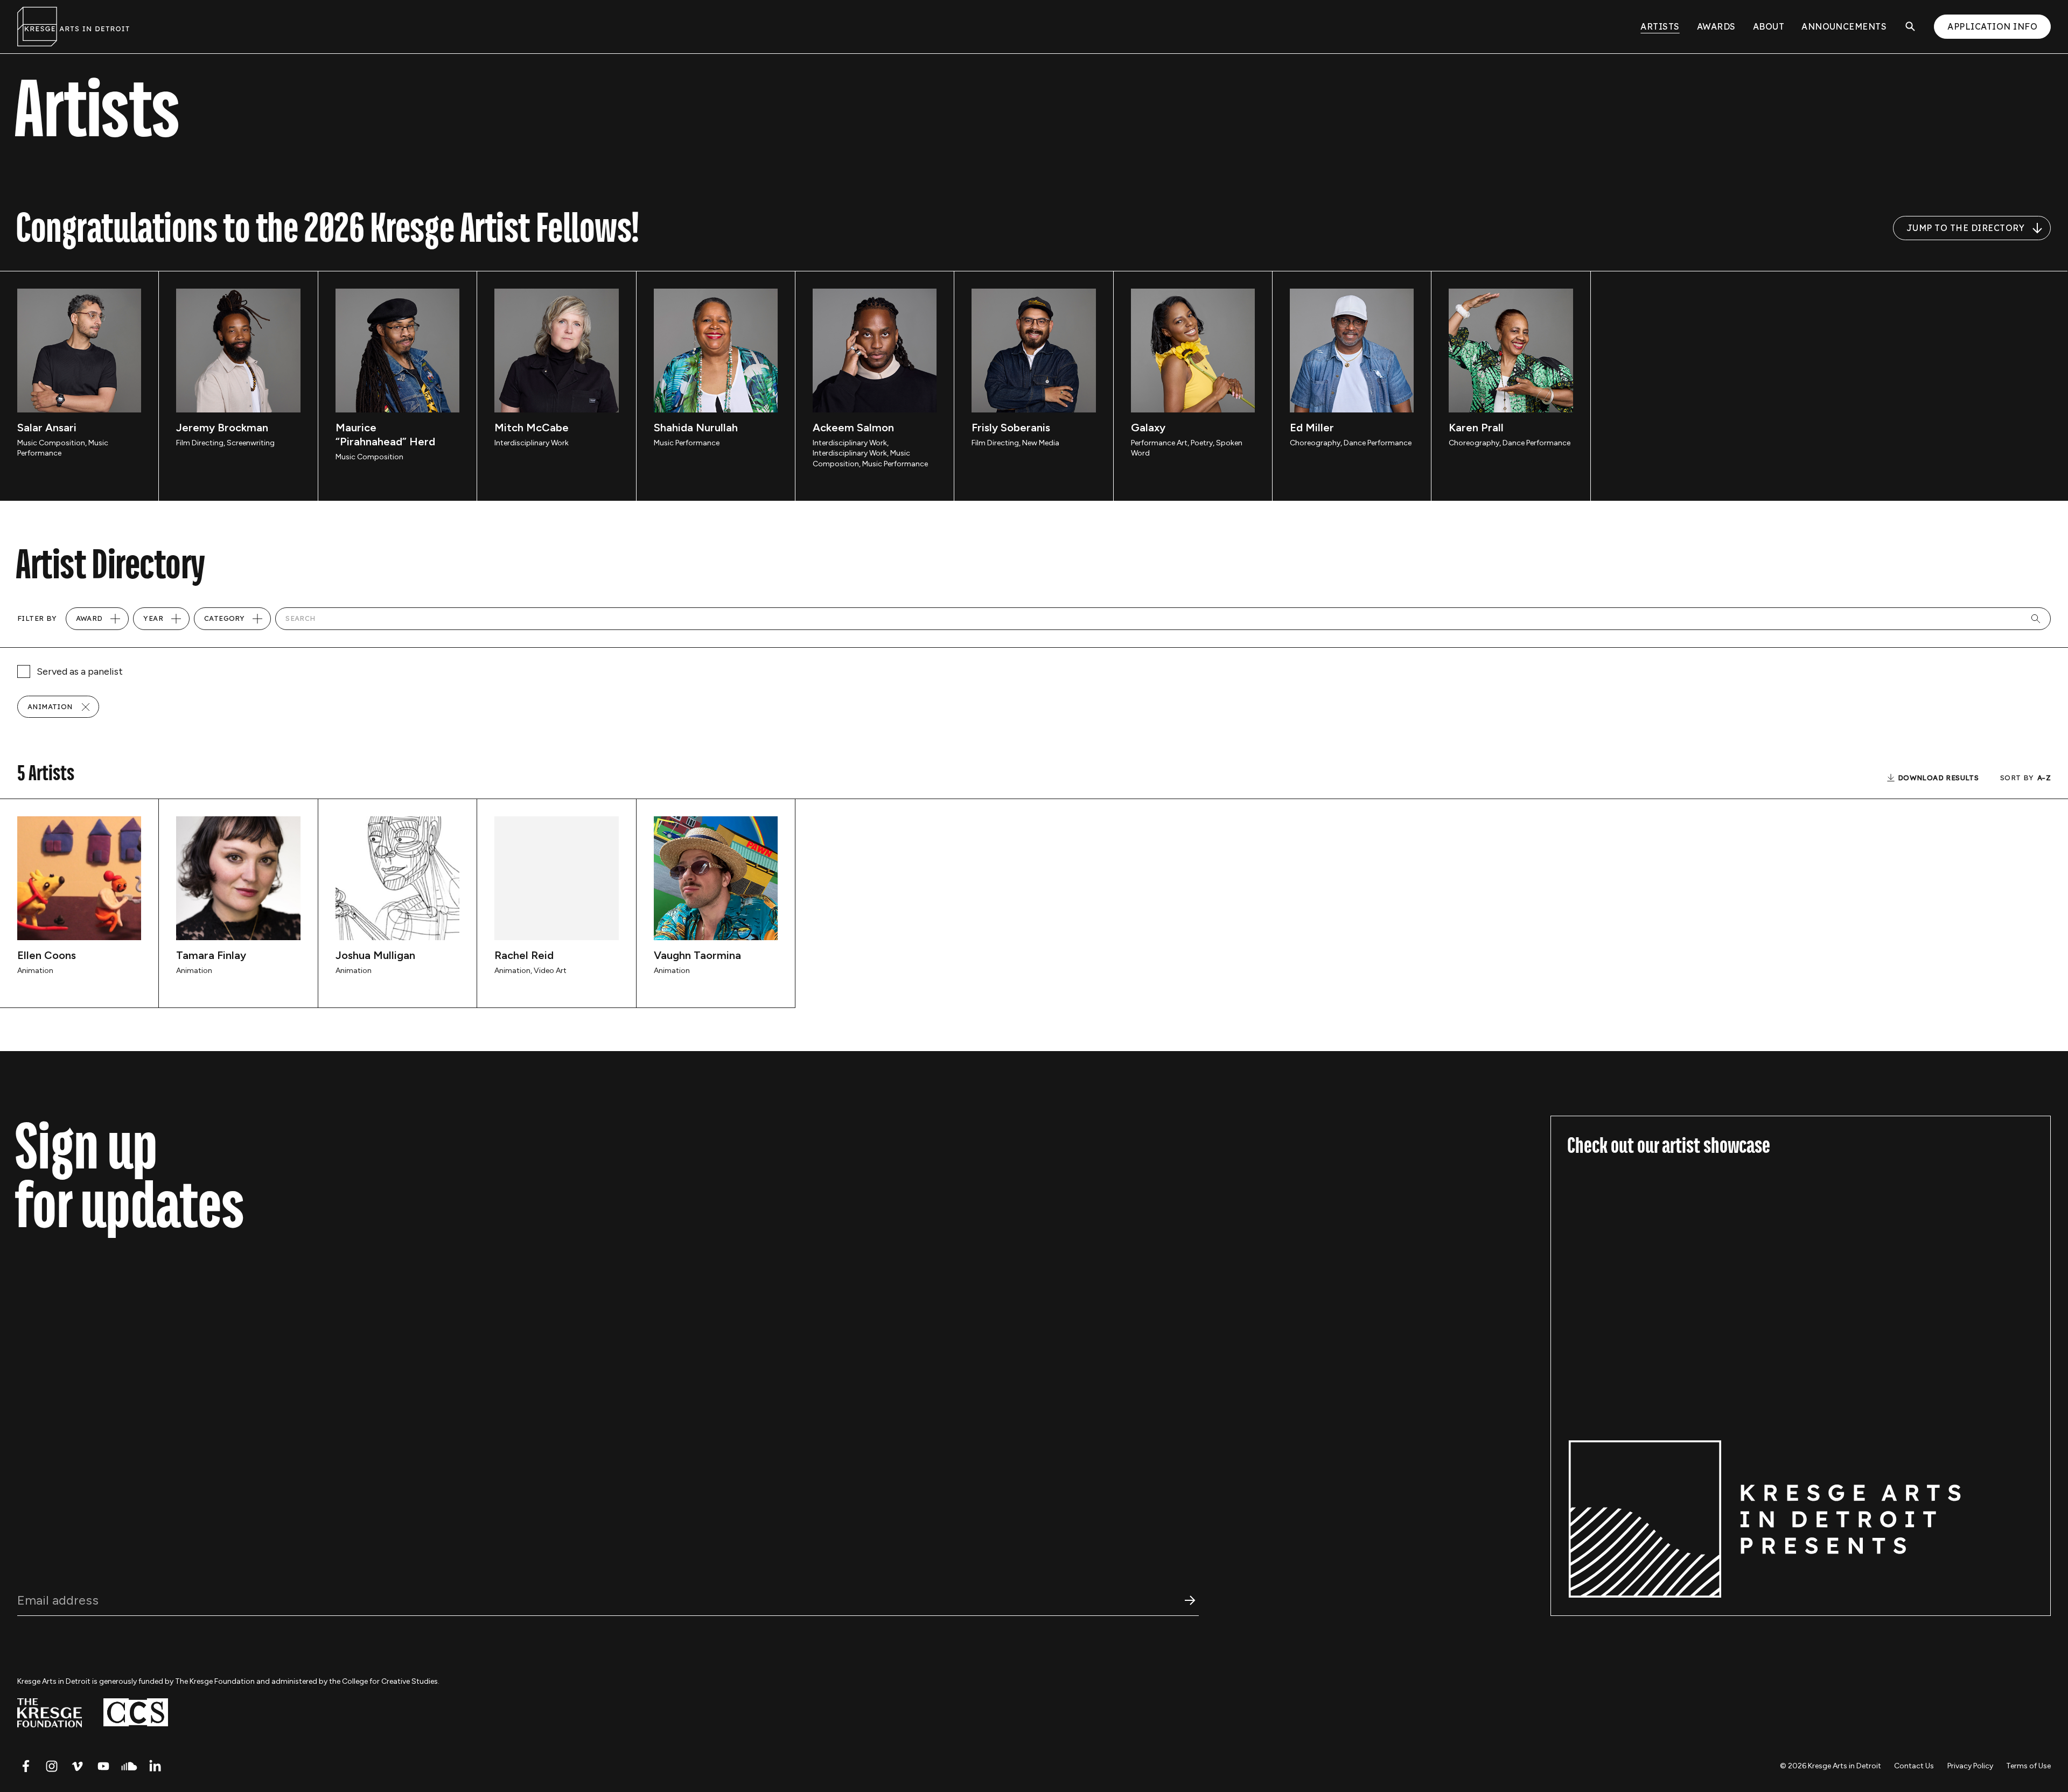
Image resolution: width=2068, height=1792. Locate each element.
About (1769, 26)
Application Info (1992, 26)
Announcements (1844, 26)
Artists (1660, 26)
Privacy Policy (1970, 1766)
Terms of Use (2028, 1766)
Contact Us (1914, 1766)
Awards (1716, 26)
